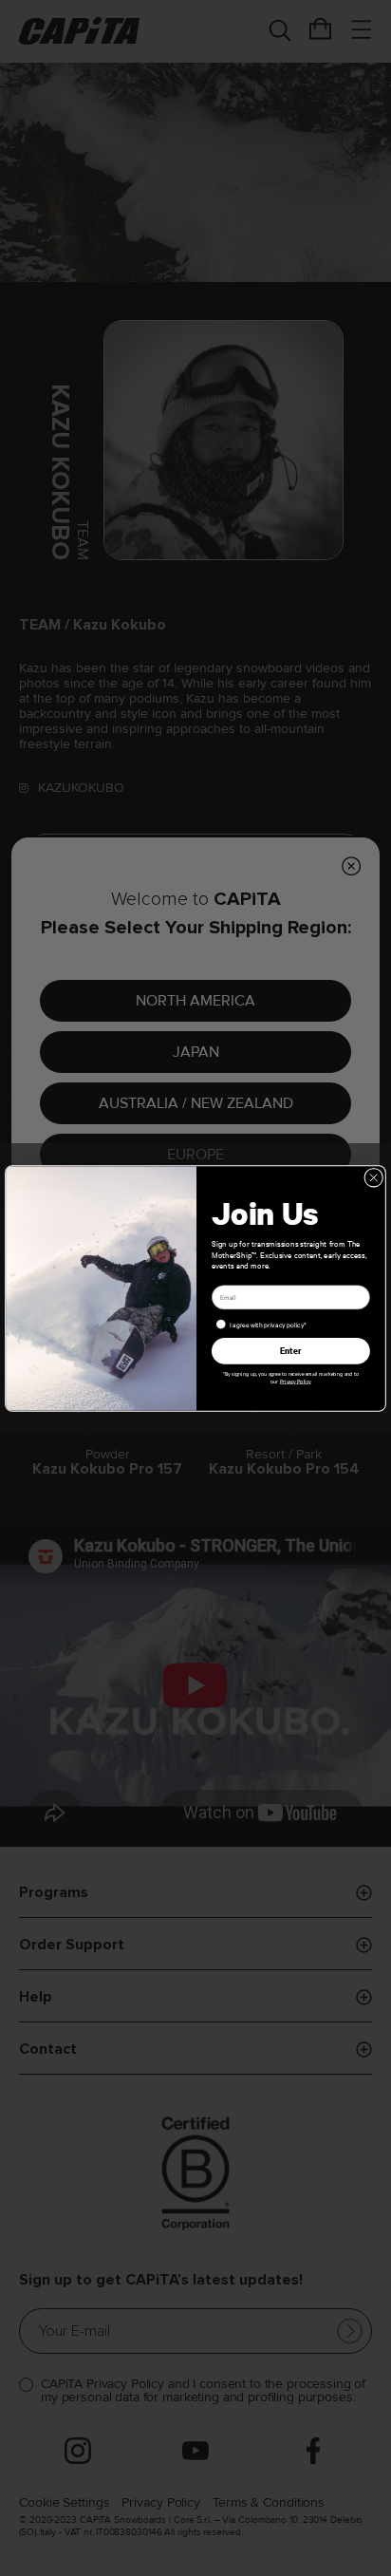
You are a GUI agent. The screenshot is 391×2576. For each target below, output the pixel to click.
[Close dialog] (374, 1177)
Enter (291, 1350)
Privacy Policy (296, 1381)
